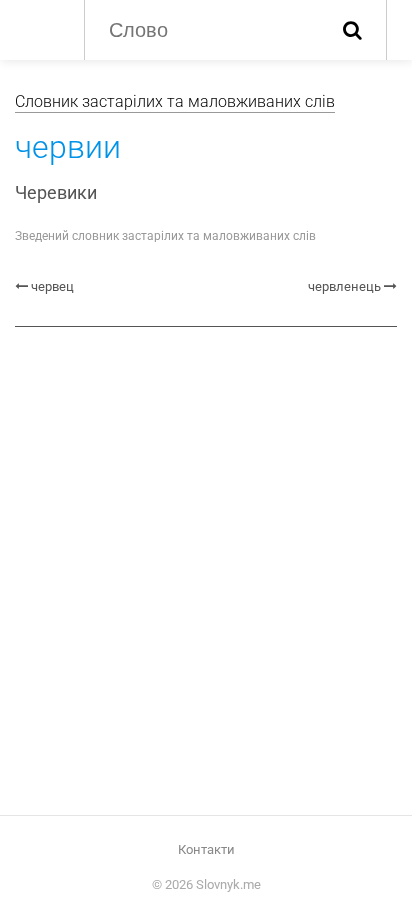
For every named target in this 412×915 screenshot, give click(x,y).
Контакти (206, 849)
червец (52, 286)
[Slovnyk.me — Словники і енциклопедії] (39, 28)
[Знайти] (352, 30)
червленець (344, 286)
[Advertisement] (206, 563)
